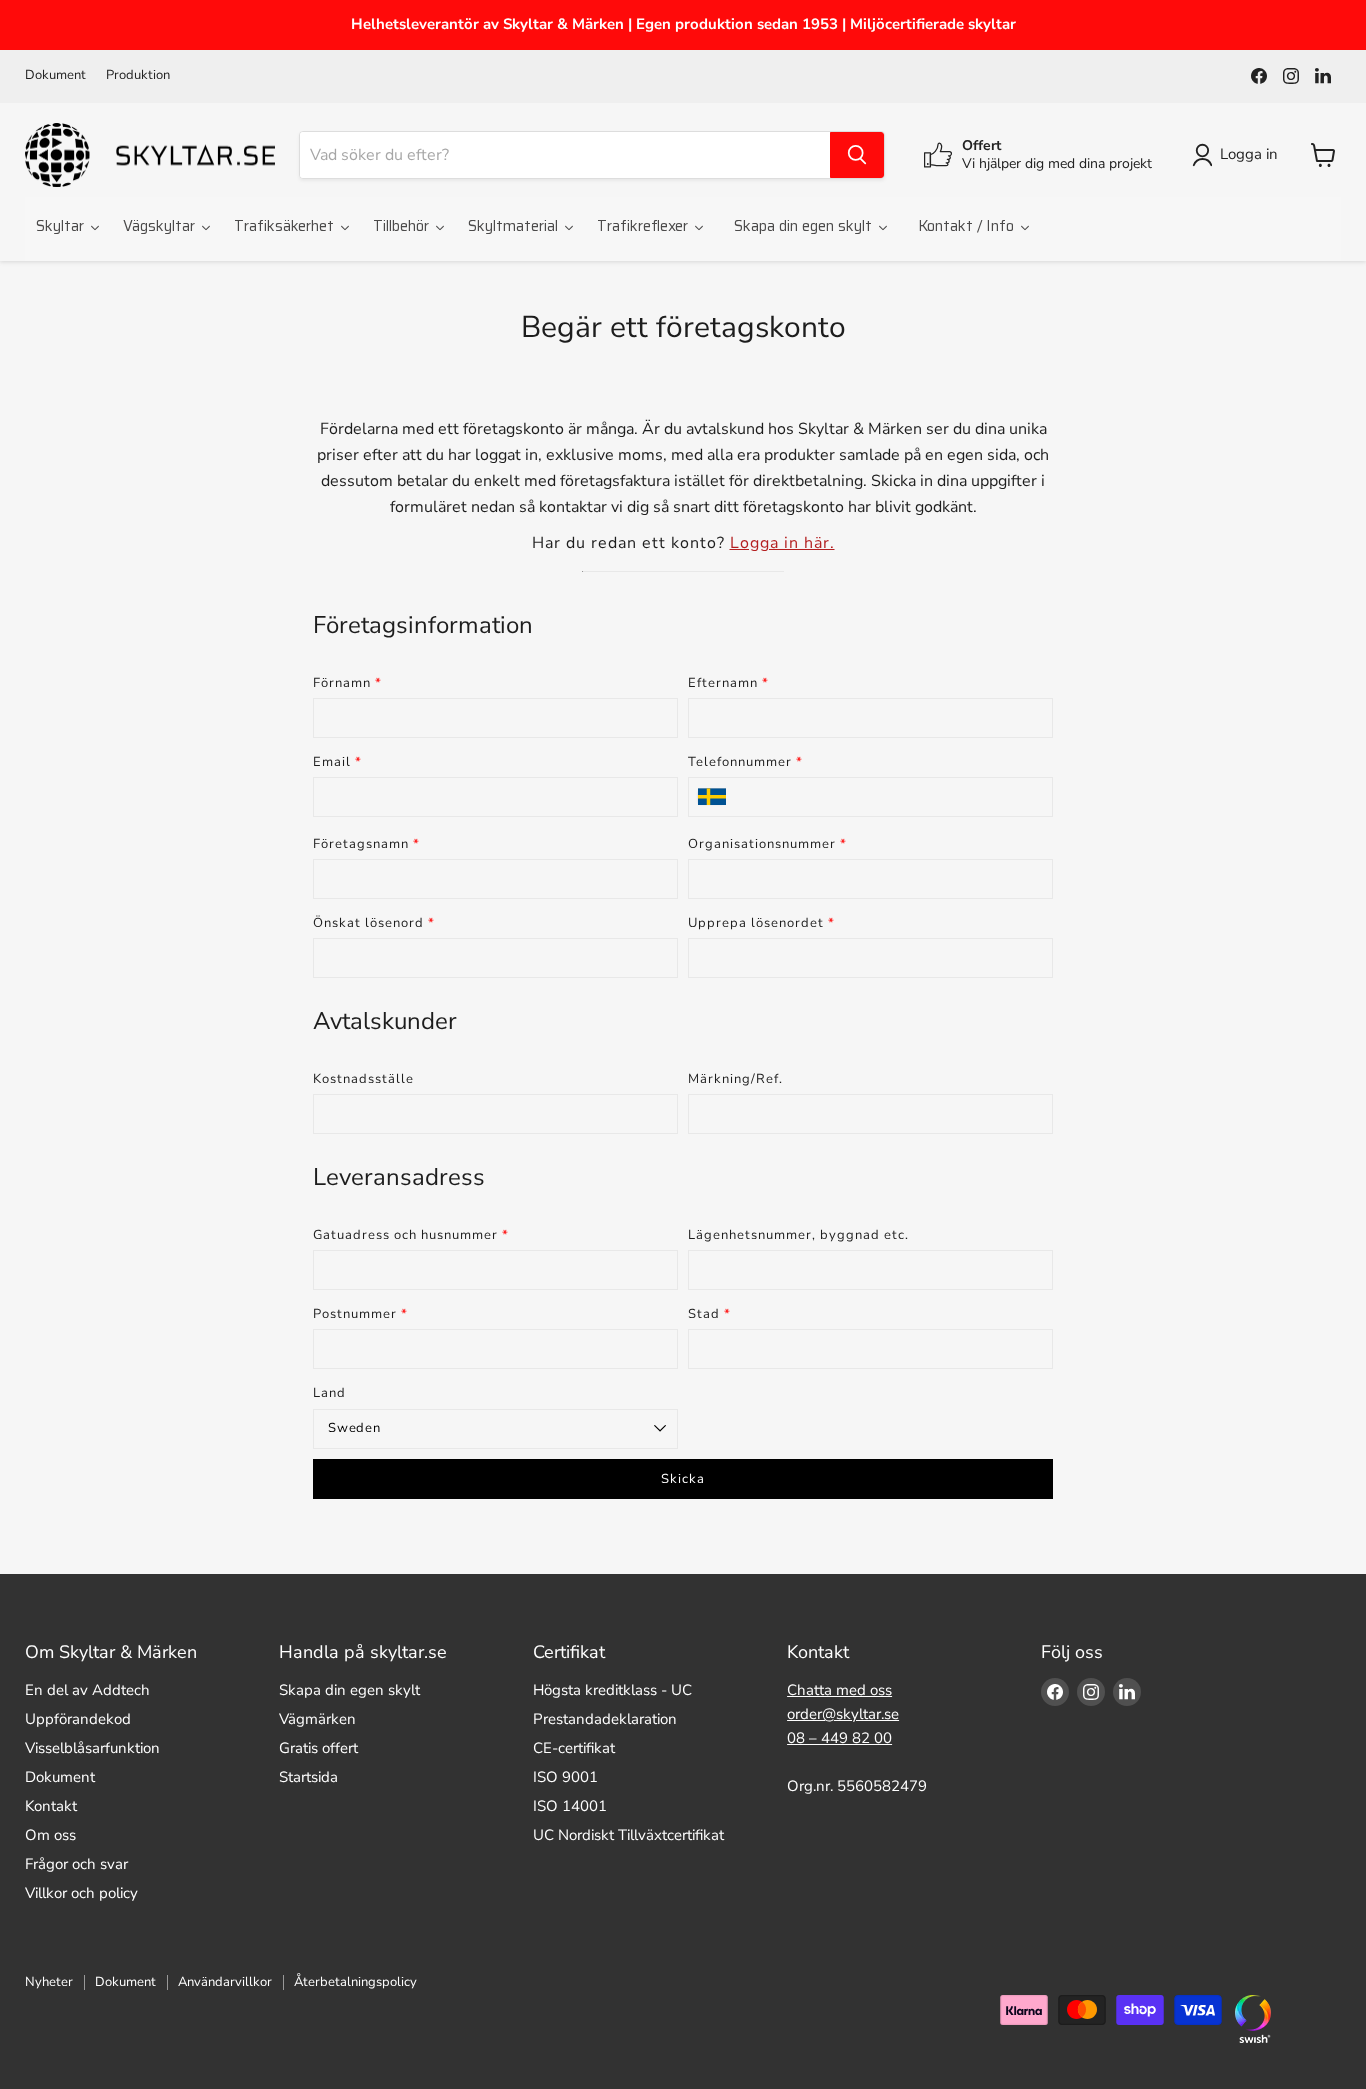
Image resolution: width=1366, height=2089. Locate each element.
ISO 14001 (570, 1806)
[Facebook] (1259, 76)
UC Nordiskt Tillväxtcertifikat (628, 1835)
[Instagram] (1291, 76)
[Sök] (857, 155)
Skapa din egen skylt (349, 1690)
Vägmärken (317, 1719)
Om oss (50, 1835)
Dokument (55, 75)
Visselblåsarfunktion (92, 1748)
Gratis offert (318, 1748)
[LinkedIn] (1323, 76)
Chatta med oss (839, 1690)
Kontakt (51, 1806)
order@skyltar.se (843, 1714)
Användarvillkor (225, 1982)
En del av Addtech (87, 1690)
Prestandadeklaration (605, 1719)
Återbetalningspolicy (355, 1982)
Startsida (308, 1777)
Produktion (138, 75)
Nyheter (49, 1982)
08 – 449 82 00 (839, 1738)
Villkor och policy (81, 1893)
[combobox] (565, 155)
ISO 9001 (565, 1777)
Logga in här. (782, 543)
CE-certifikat (574, 1748)
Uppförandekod (78, 1719)
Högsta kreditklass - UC (612, 1690)
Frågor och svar (76, 1864)
